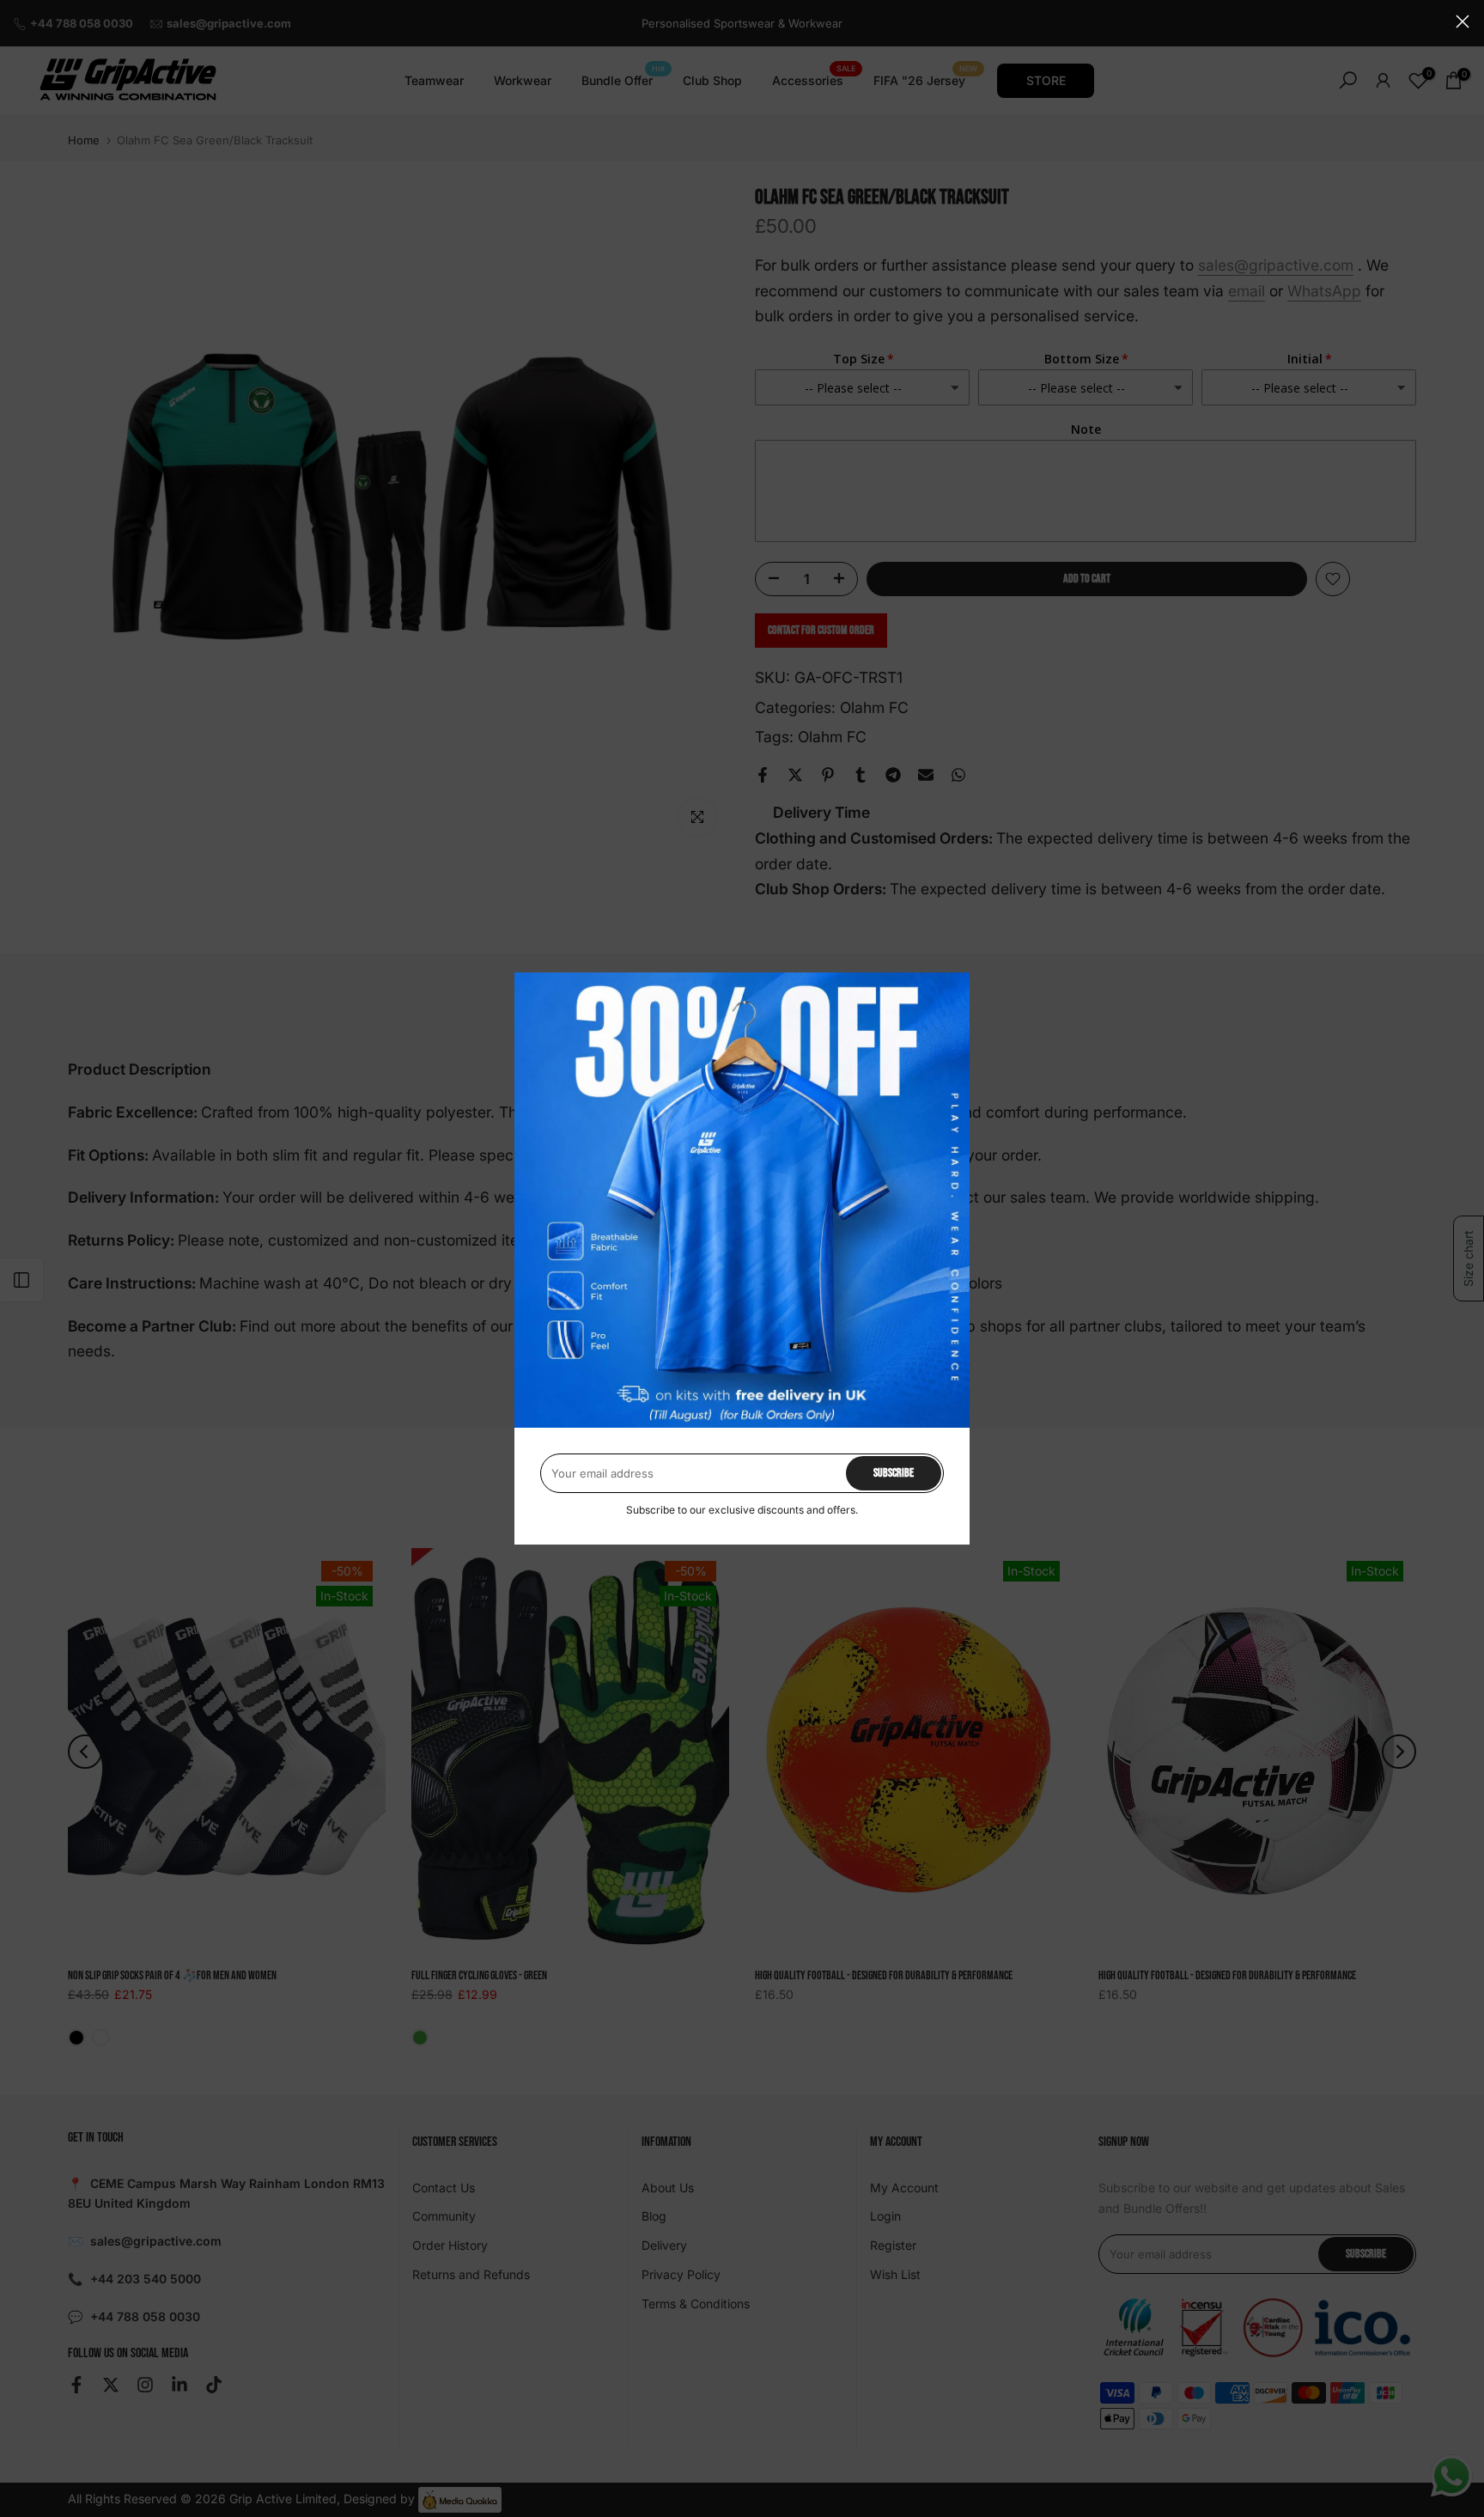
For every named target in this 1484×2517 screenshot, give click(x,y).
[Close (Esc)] (1463, 21)
